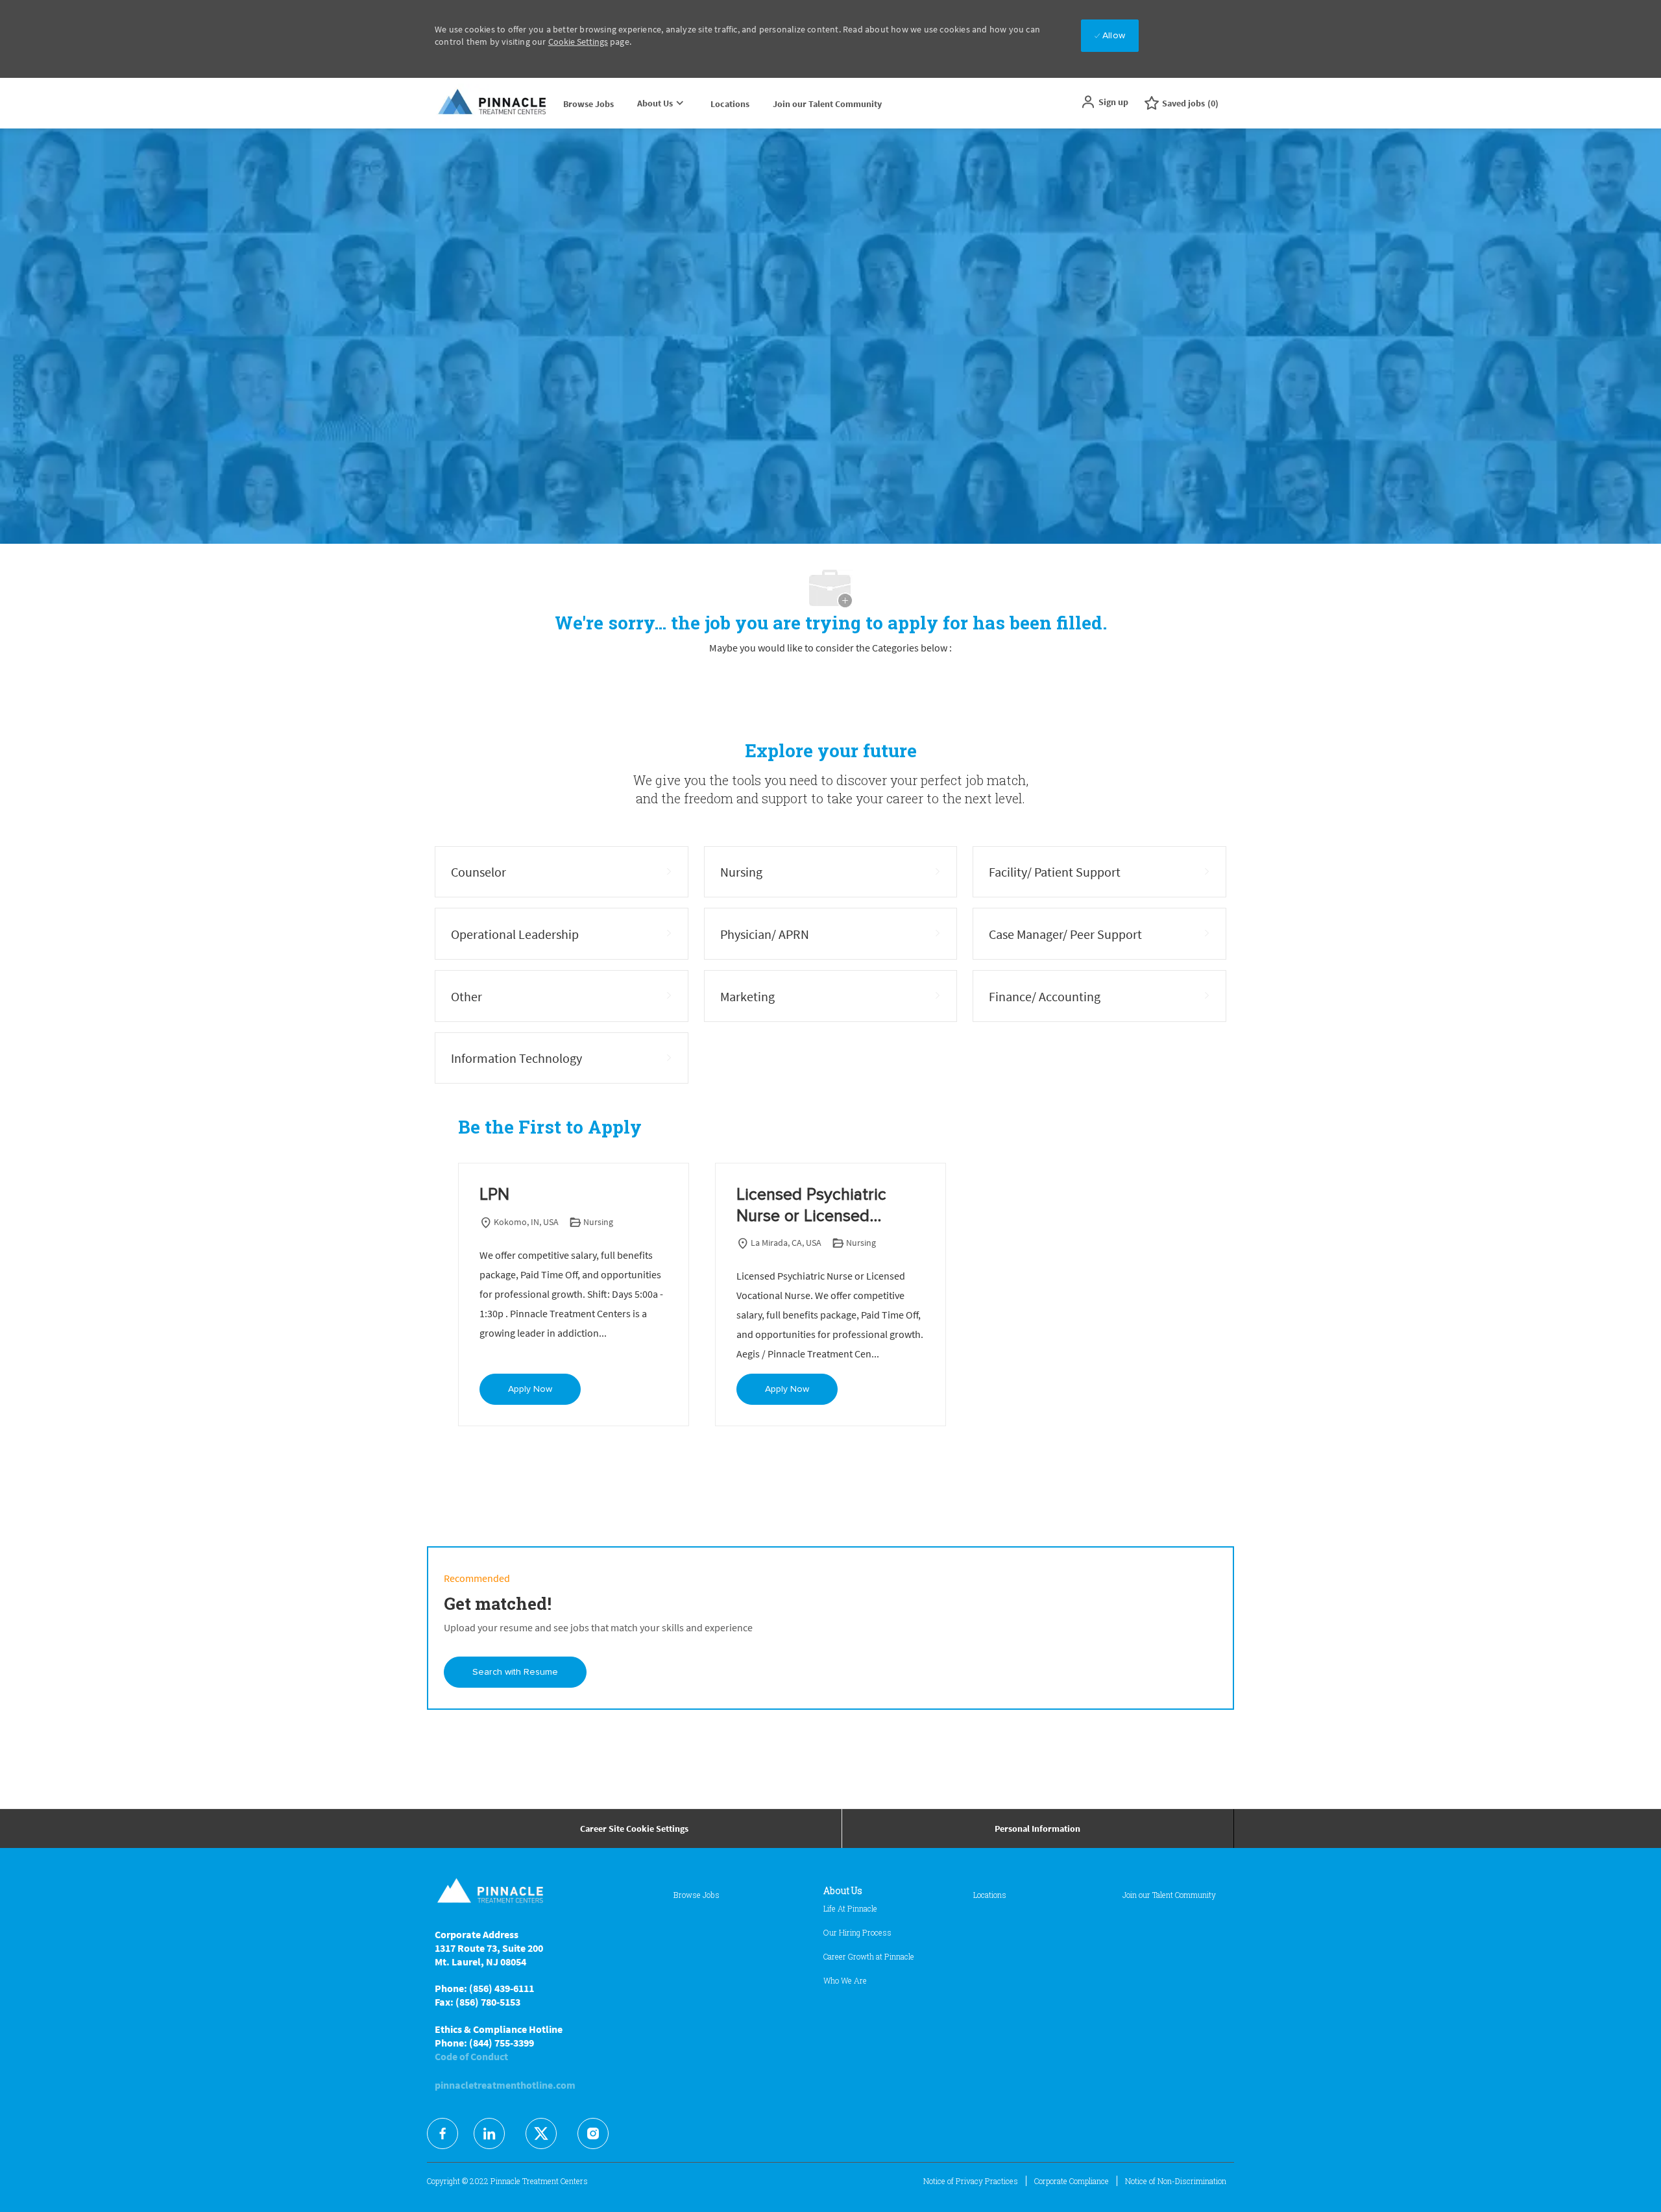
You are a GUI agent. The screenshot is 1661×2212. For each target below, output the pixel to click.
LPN (494, 1195)
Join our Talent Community (827, 104)
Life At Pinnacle (850, 1908)
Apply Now (530, 1389)
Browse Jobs (588, 104)
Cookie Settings (578, 42)
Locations (730, 104)
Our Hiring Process (857, 1932)
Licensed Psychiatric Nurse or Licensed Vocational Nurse (811, 1206)
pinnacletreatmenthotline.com (505, 2085)
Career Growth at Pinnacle (869, 1956)
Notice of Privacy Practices (971, 2181)
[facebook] (443, 2133)
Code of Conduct (471, 2056)
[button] (1104, 102)
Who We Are (845, 1980)
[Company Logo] (493, 103)
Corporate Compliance (1072, 2181)
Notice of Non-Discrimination (1176, 2181)
